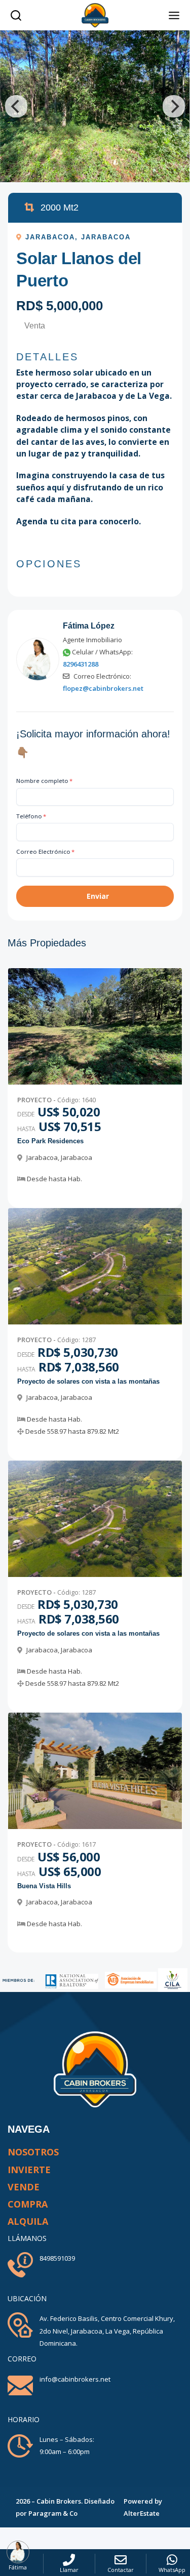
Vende (24, 2187)
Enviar (98, 896)
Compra (28, 2204)
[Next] (174, 106)
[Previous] (16, 106)
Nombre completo (44, 781)
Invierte (29, 2170)
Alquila (28, 2221)
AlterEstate (142, 2513)
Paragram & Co (53, 2513)
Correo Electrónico (45, 851)
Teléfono (31, 816)
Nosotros (33, 2152)
